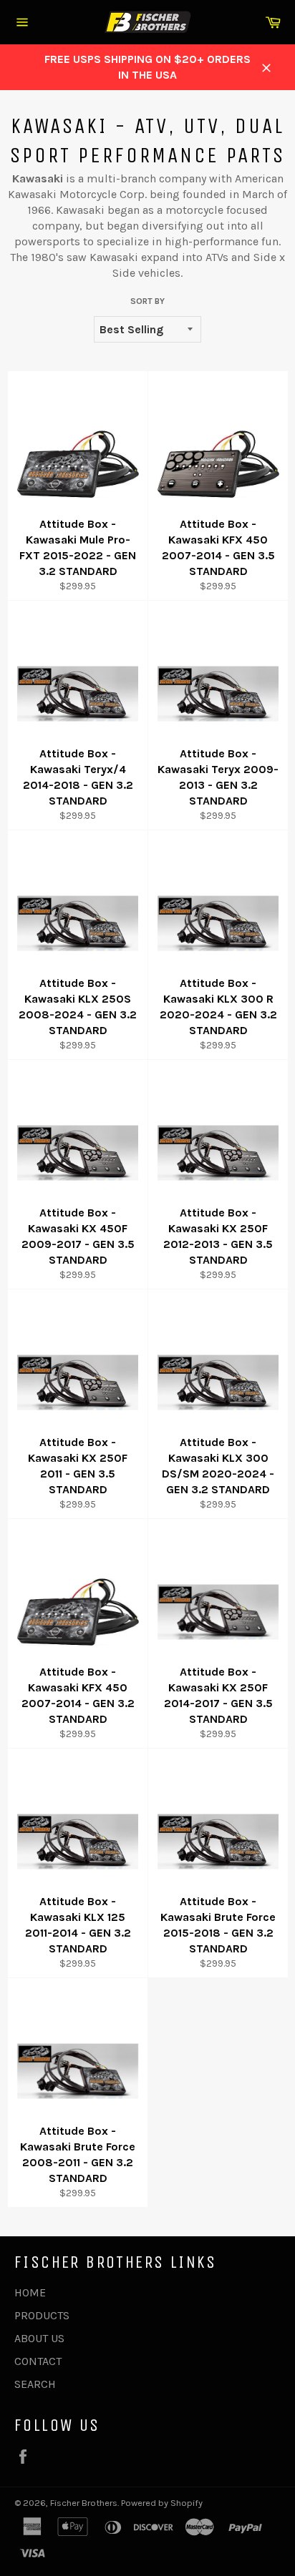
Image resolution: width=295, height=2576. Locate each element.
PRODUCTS (42, 2315)
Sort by (147, 301)
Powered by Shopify (162, 2503)
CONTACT (38, 2361)
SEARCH (35, 2384)
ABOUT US (39, 2338)
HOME (30, 2292)
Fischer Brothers (84, 2503)
